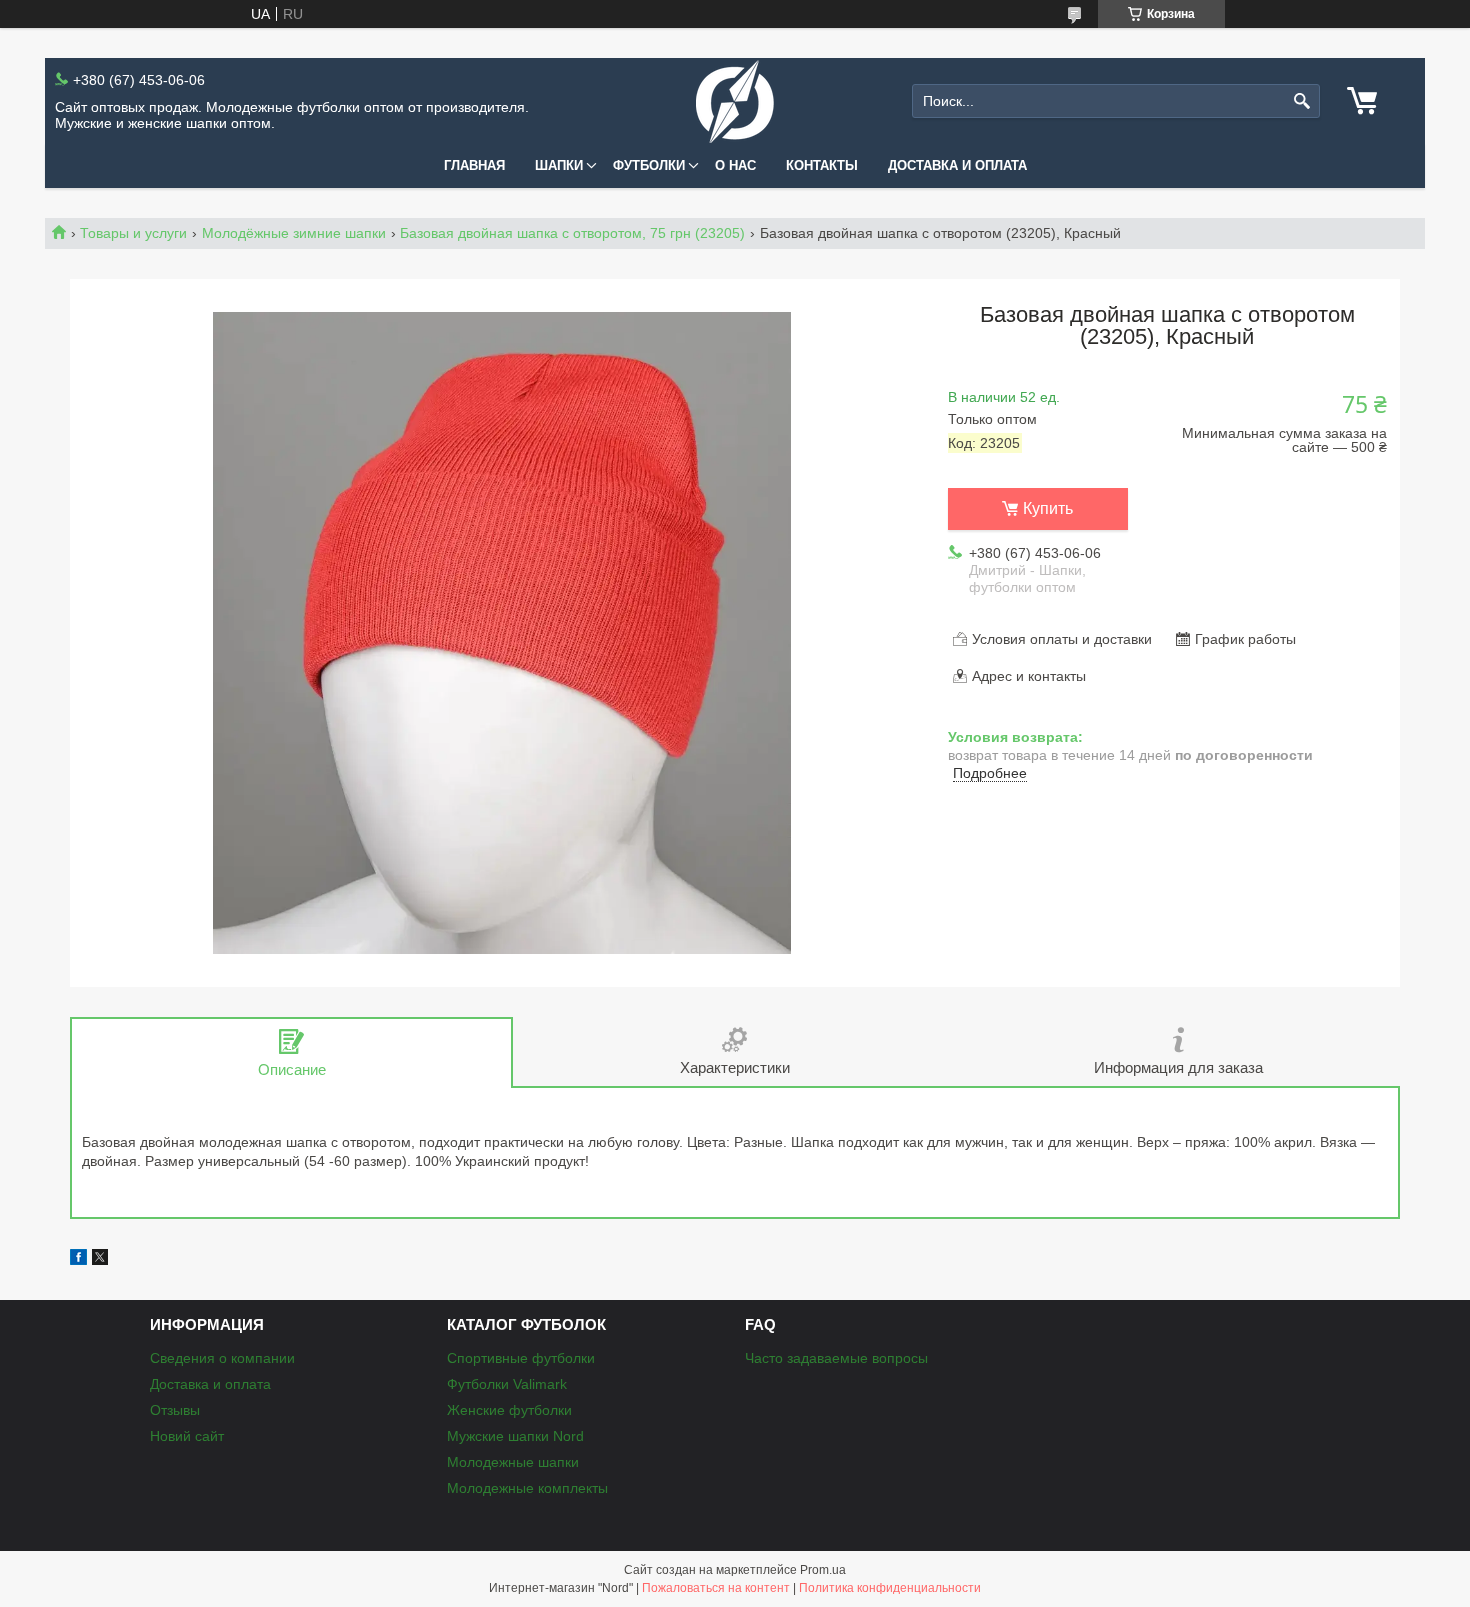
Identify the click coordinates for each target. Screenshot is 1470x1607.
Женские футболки (509, 1410)
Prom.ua (823, 1570)
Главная (474, 165)
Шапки (559, 165)
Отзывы (175, 1410)
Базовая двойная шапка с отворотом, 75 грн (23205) (572, 233)
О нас (735, 165)
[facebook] (78, 1260)
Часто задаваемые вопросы (836, 1358)
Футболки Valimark (507, 1384)
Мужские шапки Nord (515, 1436)
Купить (1048, 508)
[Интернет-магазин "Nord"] (735, 101)
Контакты (822, 165)
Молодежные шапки (513, 1462)
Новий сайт (187, 1436)
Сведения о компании (222, 1358)
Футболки (649, 165)
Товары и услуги (133, 233)
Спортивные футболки (521, 1358)
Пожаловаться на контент (716, 1588)
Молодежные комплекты (527, 1488)
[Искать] (1302, 101)
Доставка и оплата (957, 165)
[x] (100, 1260)
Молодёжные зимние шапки (294, 233)
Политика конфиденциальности (890, 1588)
